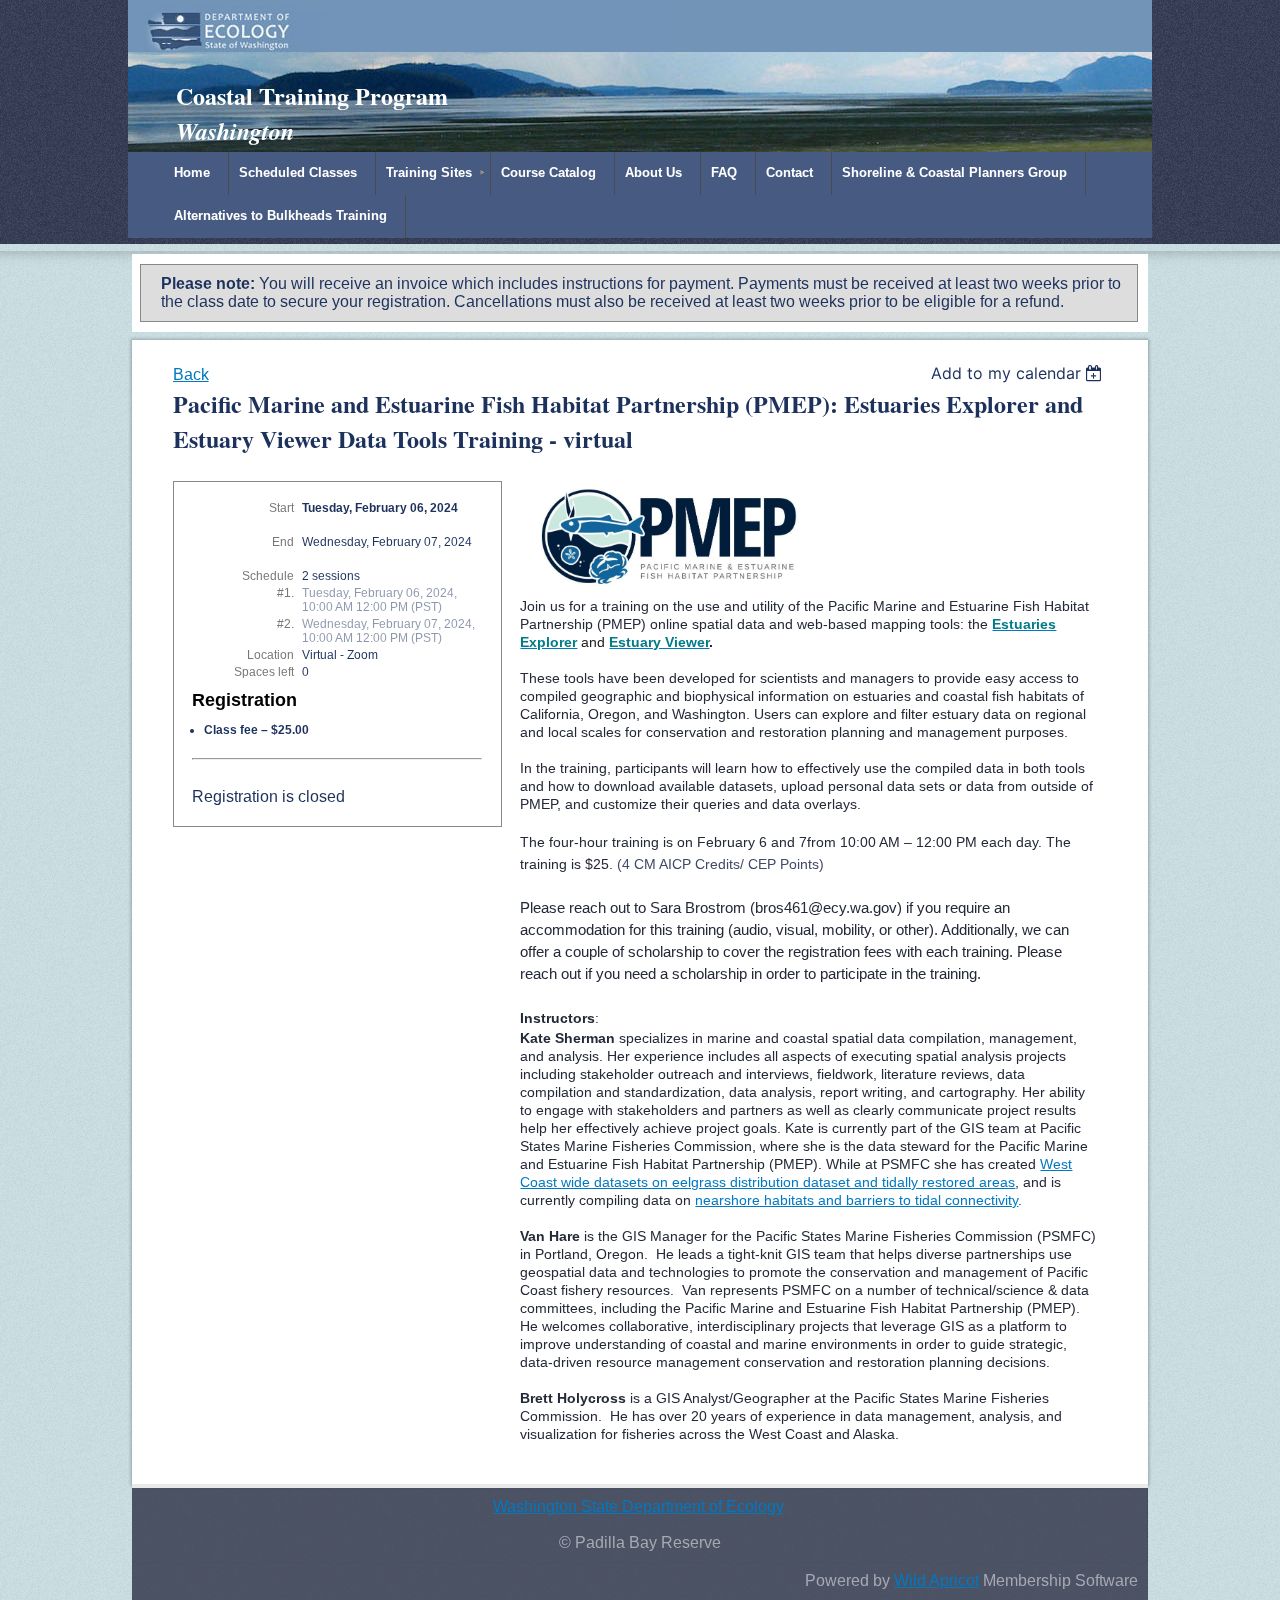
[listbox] (1019, 373)
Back (191, 374)
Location (270, 655)
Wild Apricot (936, 1580)
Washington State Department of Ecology (638, 1506)
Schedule (268, 576)
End (283, 542)
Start (281, 508)
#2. (285, 624)
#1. (285, 593)
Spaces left (264, 672)
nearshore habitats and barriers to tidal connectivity (856, 1200)
